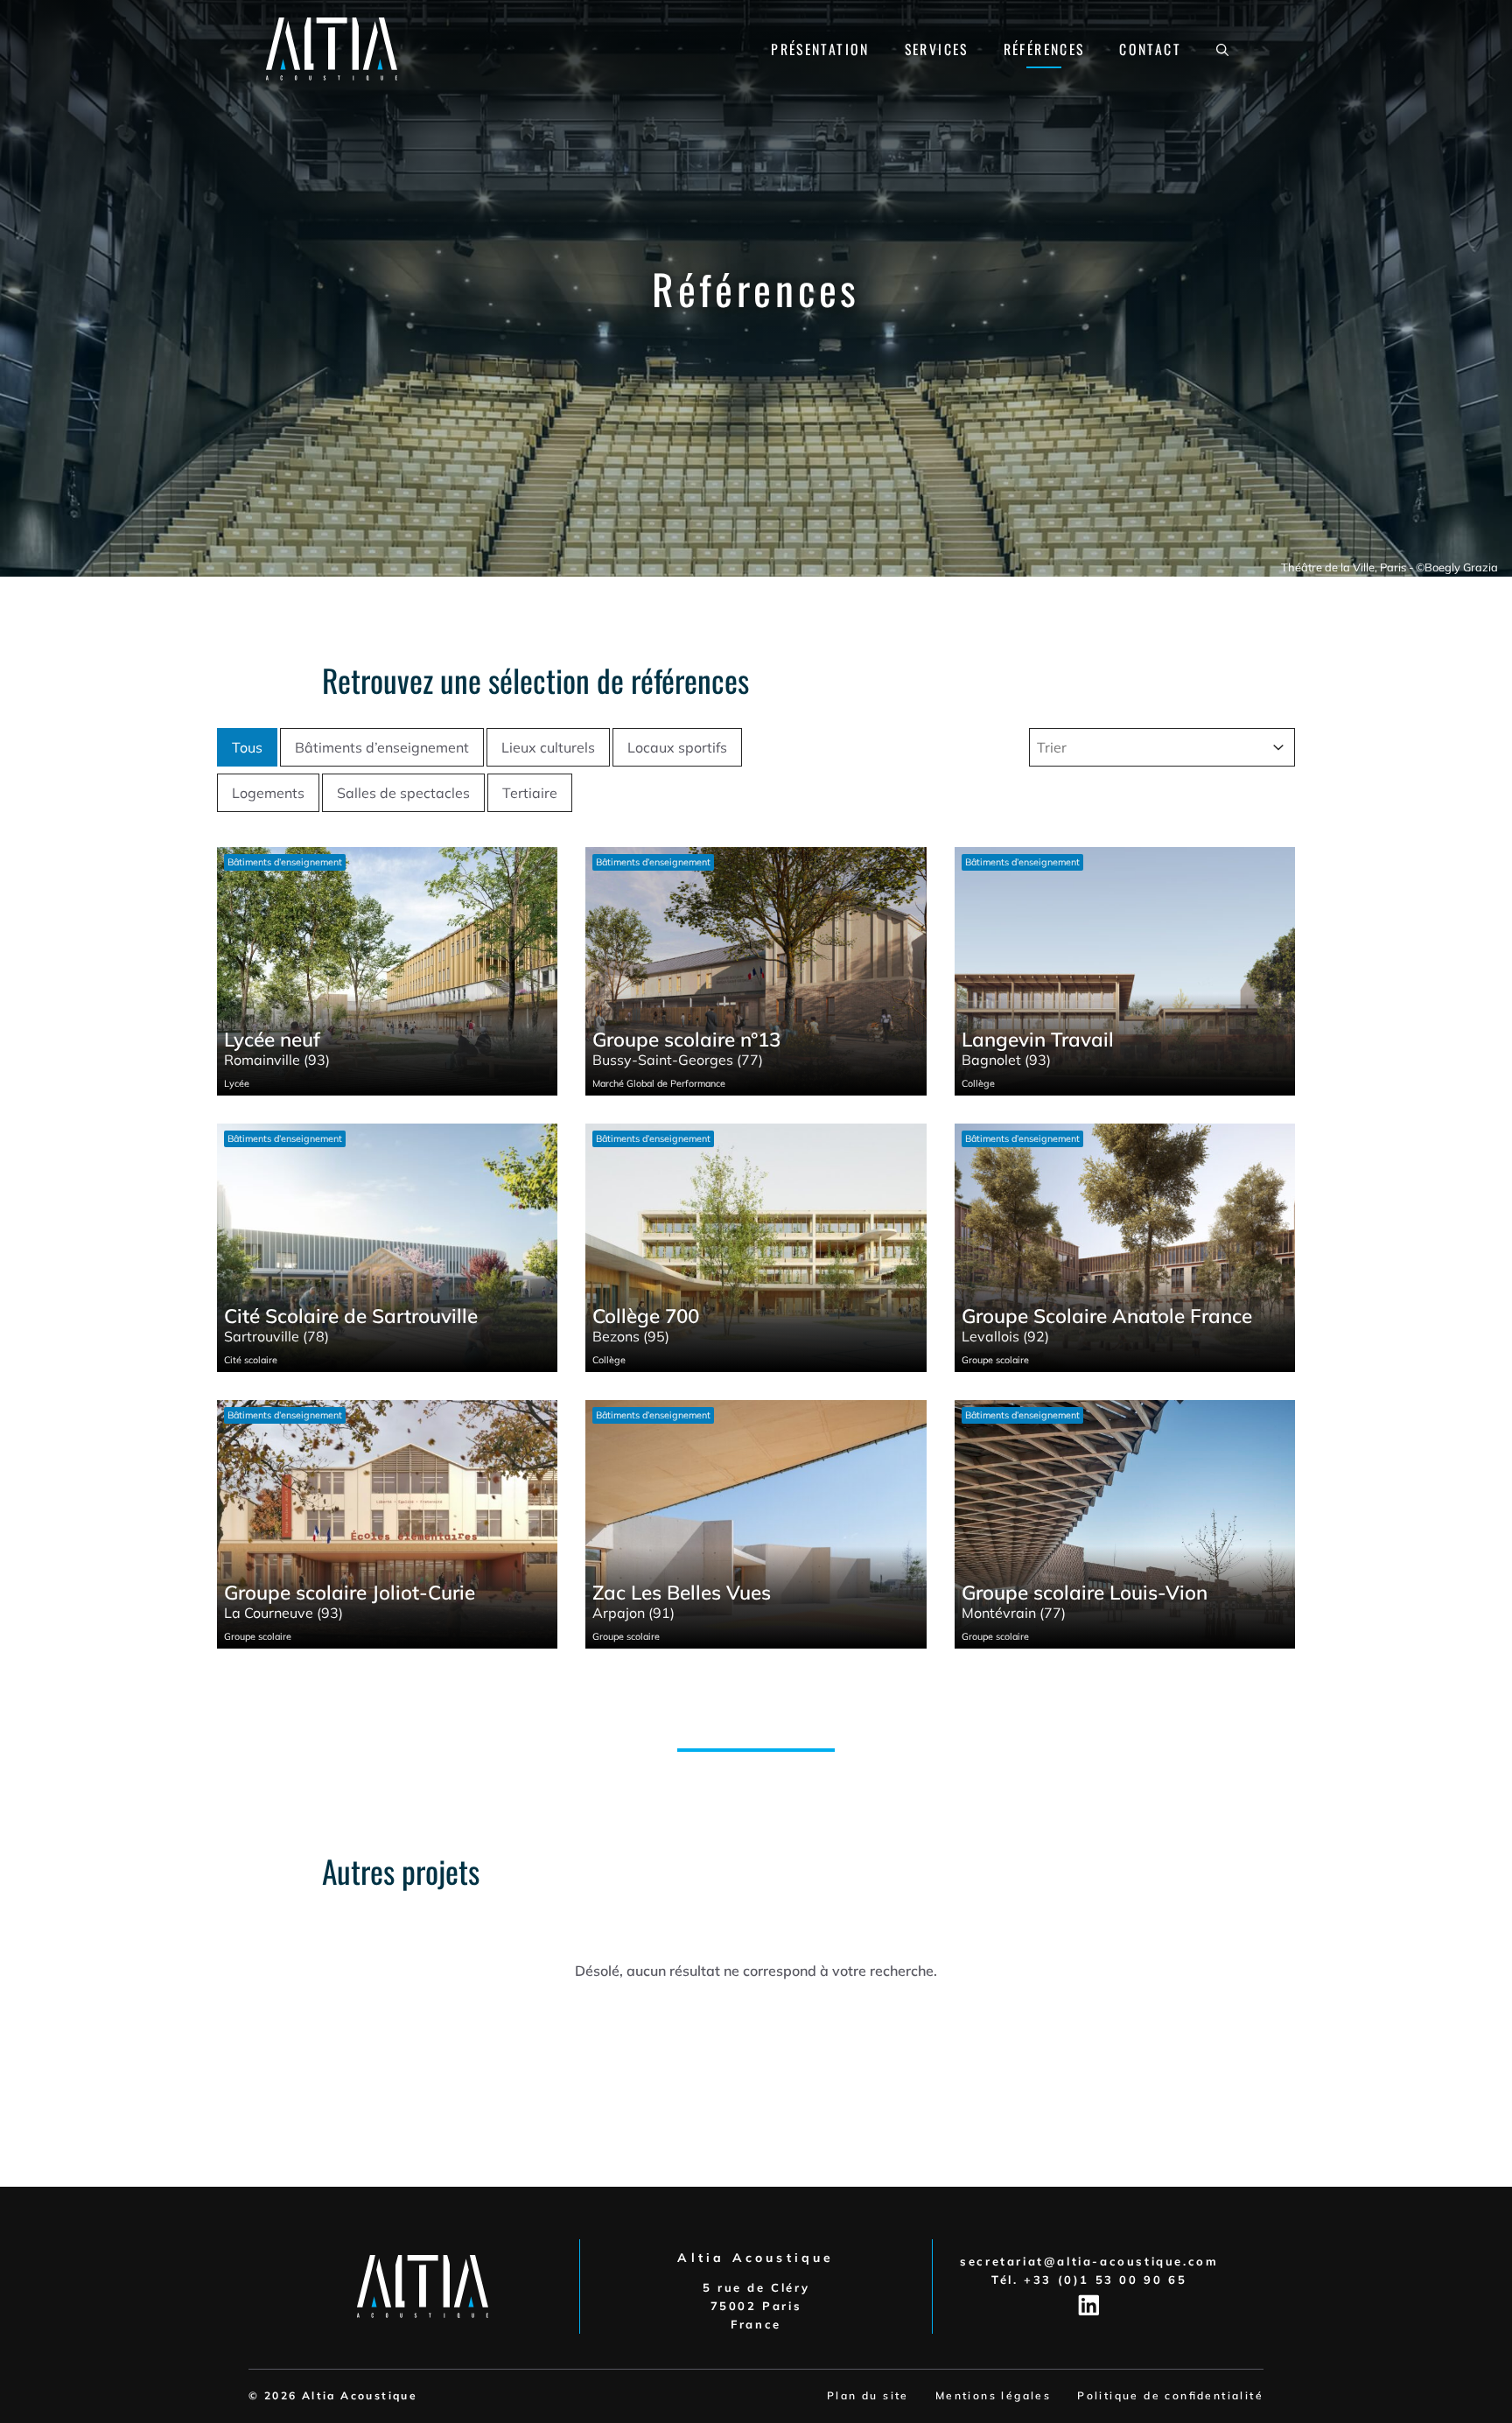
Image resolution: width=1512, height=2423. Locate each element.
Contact (1150, 49)
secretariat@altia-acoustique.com (1089, 2261)
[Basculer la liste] (1278, 747)
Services (937, 49)
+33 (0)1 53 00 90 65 (1105, 2279)
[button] (1222, 49)
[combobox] (1146, 747)
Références (1044, 49)
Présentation (820, 49)
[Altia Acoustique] (332, 47)
